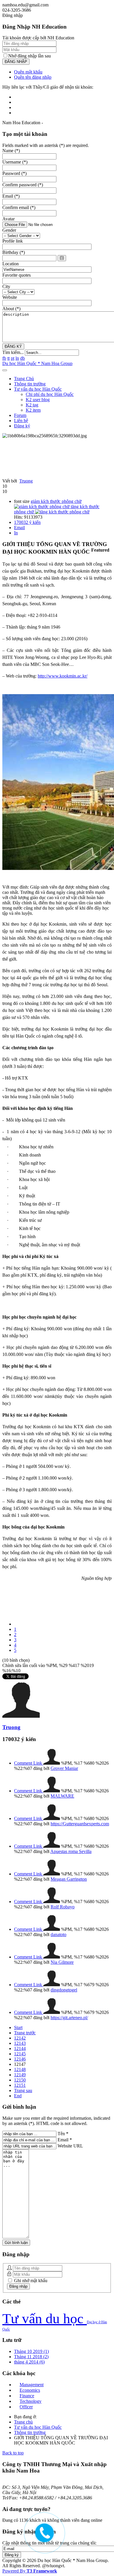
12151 (20, 2085)
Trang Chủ (24, 379)
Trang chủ (23, 2422)
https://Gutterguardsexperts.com (80, 1824)
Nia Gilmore (62, 1962)
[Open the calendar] (62, 258)
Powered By (30, 2571)
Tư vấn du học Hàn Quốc (38, 389)
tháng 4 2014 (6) (29, 2362)
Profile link (13, 241)
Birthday (14, 252)
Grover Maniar (64, 1768)
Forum (20, 415)
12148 (20, 2069)
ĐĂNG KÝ (13, 346)
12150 (20, 2080)
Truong (26, 481)
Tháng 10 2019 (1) (31, 2351)
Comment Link (29, 1763)
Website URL (70, 2146)
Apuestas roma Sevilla (71, 1851)
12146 (20, 2059)
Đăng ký (22, 426)
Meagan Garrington (69, 1879)
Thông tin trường (30, 384)
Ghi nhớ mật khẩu (30, 2281)
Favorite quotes (17, 275)
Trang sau (23, 2090)
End (18, 2096)
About (11, 309)
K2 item (33, 410)
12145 (20, 2054)
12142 (20, 2038)
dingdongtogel (64, 1990)
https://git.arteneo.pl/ (69, 2018)
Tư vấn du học (45, 2318)
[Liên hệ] (42, 2536)
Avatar (8, 219)
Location (11, 264)
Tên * (63, 2134)
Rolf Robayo (63, 1907)
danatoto (58, 1934)
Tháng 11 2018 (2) (31, 2357)
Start (18, 2027)
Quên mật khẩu (28, 72)
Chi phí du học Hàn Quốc (50, 394)
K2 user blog (38, 400)
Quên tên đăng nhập (33, 77)
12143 (20, 2043)
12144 (20, 2048)
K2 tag (32, 405)
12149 (20, 2075)
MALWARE (62, 1796)
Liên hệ (21, 421)
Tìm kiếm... (13, 352)
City (6, 286)
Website (10, 297)
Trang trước (25, 2033)
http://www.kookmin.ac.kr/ (63, 676)
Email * (65, 2140)
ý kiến (27, 522)
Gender (9, 230)
